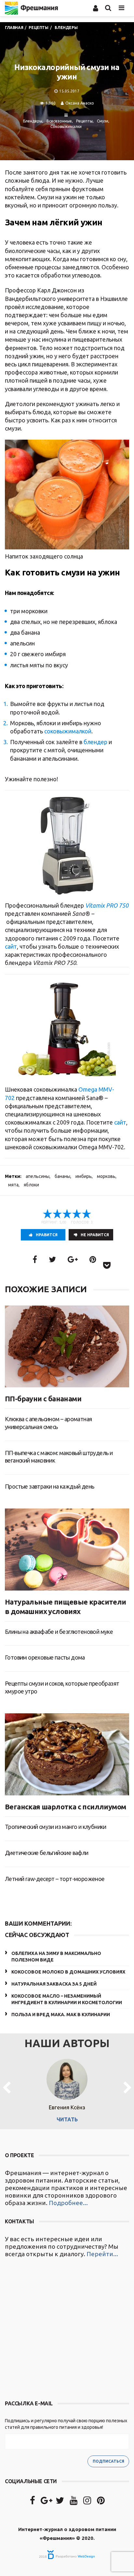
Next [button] (127, 2088)
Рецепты (84, 121)
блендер (95, 742)
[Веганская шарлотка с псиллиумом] (67, 1754)
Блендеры (33, 121)
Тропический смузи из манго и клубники (56, 1827)
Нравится (47, 1235)
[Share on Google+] (73, 1260)
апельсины (38, 1176)
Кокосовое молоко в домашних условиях (68, 1972)
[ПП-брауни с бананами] (67, 1347)
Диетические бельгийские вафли (47, 1853)
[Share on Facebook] (35, 1260)
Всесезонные (59, 121)
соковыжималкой (68, 731)
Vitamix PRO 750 (107, 905)
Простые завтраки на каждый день (49, 1486)
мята (13, 1185)
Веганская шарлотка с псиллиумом (65, 1807)
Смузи (103, 121)
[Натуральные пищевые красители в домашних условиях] (67, 1550)
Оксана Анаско (80, 103)
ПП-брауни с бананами (43, 1399)
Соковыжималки (66, 127)
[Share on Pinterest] (93, 1260)
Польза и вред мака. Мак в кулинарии (61, 2015)
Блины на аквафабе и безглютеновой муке (59, 1632)
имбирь (84, 1176)
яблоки (31, 1185)
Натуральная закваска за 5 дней (54, 1984)
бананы (62, 1176)
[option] (67, 2088)
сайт (11, 946)
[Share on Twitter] (52, 1260)
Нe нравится (95, 1235)
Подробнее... (68, 2203)
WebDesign (86, 2556)
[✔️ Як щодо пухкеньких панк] (67, 2330)
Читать (67, 2119)
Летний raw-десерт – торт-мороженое (55, 1879)
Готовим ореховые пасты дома (45, 1657)
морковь (106, 1176)
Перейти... (102, 2254)
